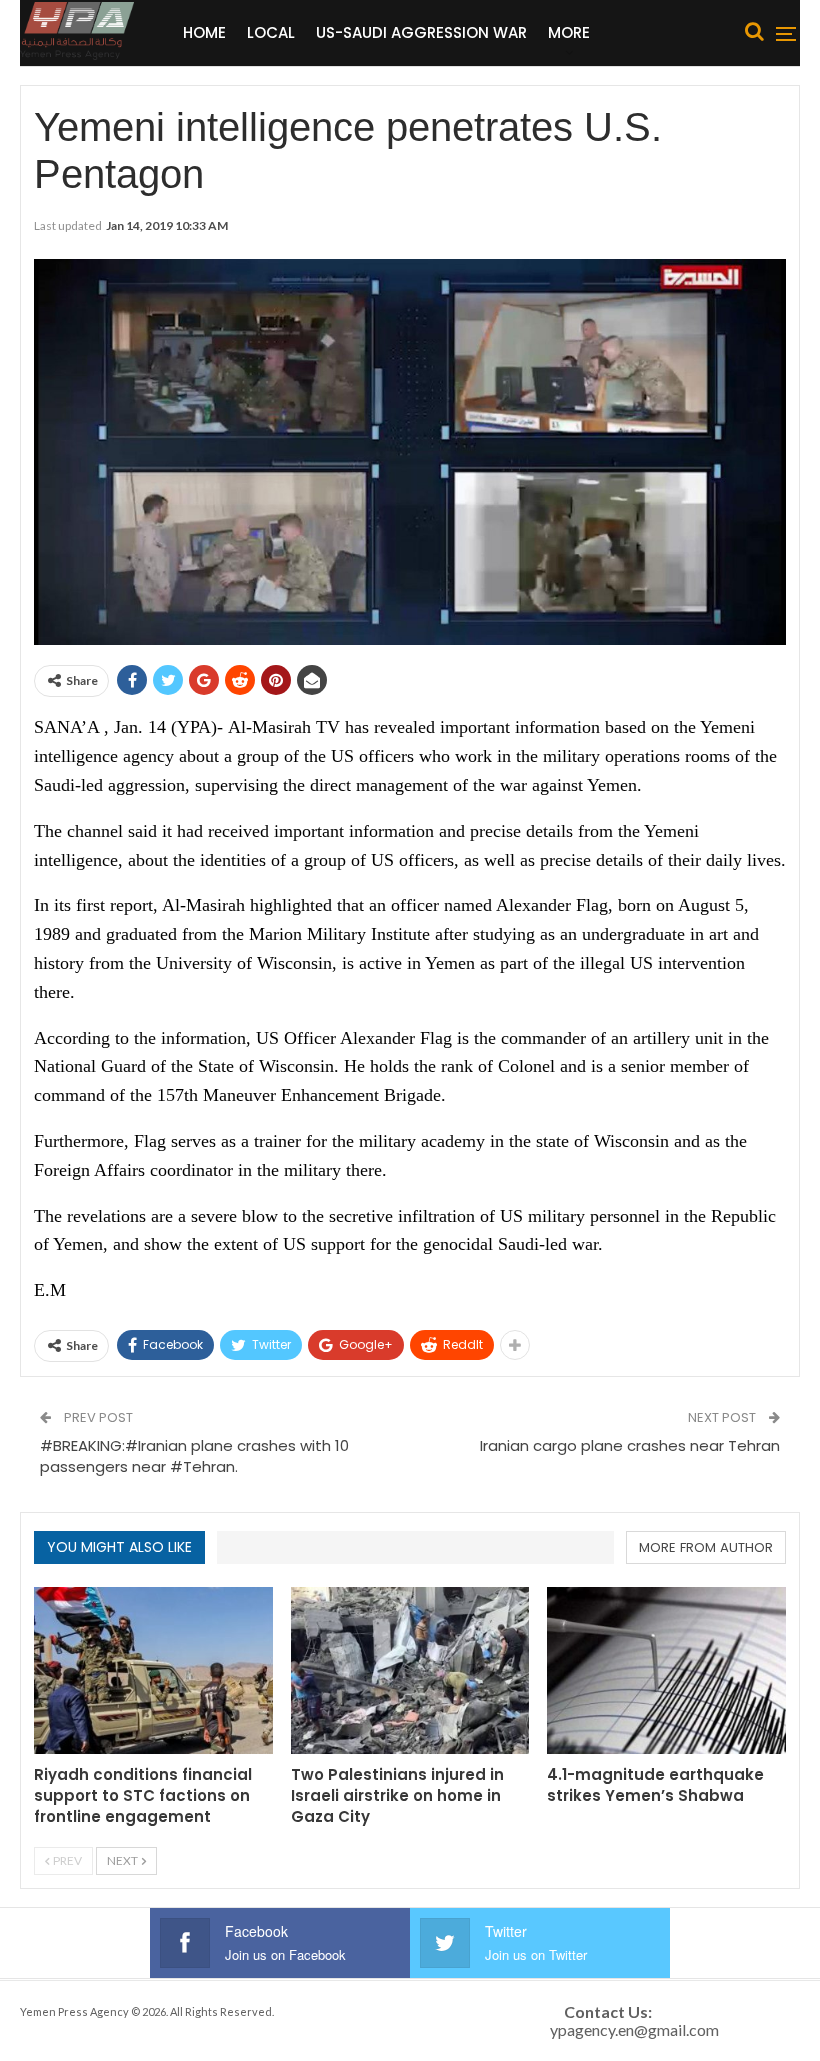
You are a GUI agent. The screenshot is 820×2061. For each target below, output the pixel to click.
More (569, 32)
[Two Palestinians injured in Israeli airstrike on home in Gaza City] (410, 1670)
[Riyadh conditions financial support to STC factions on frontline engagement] (153, 1670)
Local (271, 32)
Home (204, 32)
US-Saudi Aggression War (421, 32)
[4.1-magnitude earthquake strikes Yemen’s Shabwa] (666, 1670)
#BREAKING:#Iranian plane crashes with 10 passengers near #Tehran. (194, 1456)
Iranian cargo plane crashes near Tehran (630, 1445)
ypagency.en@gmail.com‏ (634, 2029)
